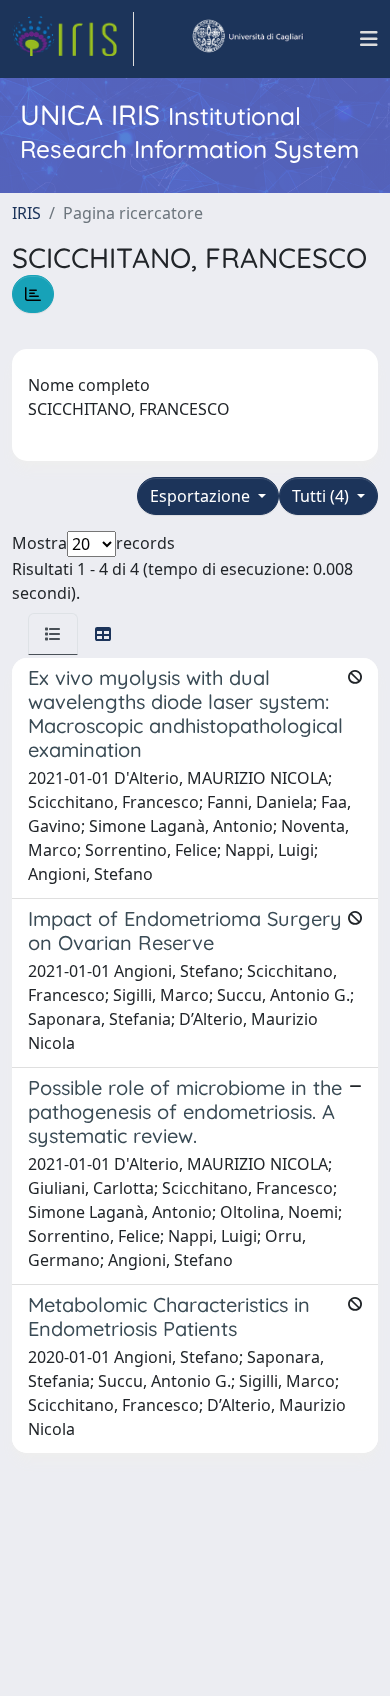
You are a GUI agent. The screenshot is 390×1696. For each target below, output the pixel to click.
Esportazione (202, 496)
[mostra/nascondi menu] (369, 39)
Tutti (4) (322, 496)
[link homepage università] (247, 39)
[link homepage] (73, 39)
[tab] (53, 634)
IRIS (26, 213)
